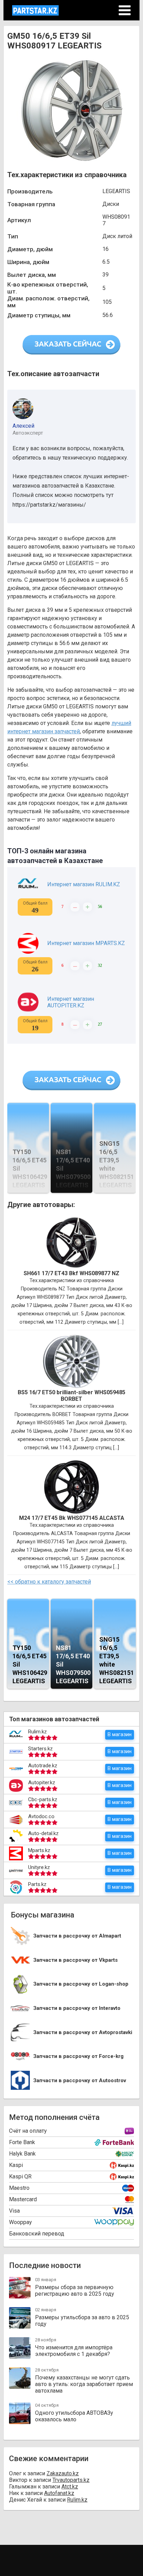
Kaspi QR (20, 2176)
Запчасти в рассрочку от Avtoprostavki (83, 2033)
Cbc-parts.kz (43, 1799)
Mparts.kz (39, 1850)
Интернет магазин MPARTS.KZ (86, 943)
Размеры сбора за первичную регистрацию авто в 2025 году (75, 2291)
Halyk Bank (22, 2154)
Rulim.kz (37, 1732)
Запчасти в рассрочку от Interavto (77, 2008)
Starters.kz (40, 1749)
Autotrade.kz (43, 1766)
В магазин (120, 1734)
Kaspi (16, 2165)
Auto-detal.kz (43, 1833)
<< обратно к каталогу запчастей (49, 1582)
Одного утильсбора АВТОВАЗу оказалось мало (74, 2416)
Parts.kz (37, 1884)
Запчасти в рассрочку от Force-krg (78, 2056)
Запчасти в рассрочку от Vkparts (75, 1960)
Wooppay (20, 2222)
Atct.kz (70, 2487)
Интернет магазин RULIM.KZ (84, 884)
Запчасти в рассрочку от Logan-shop (81, 1984)
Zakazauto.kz (63, 2473)
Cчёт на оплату (28, 2131)
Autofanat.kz (59, 2493)
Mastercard (23, 2199)
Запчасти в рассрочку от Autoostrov (80, 2081)
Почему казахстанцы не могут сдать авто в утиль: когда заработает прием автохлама (84, 2384)
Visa (14, 2211)
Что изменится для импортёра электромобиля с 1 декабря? (74, 2351)
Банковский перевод (37, 2234)
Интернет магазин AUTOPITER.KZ (71, 1002)
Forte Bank (22, 2142)
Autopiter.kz (42, 1783)
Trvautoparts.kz (71, 2480)
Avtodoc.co (41, 1816)
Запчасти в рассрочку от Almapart (77, 1936)
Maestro (19, 2188)
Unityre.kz (39, 1867)
